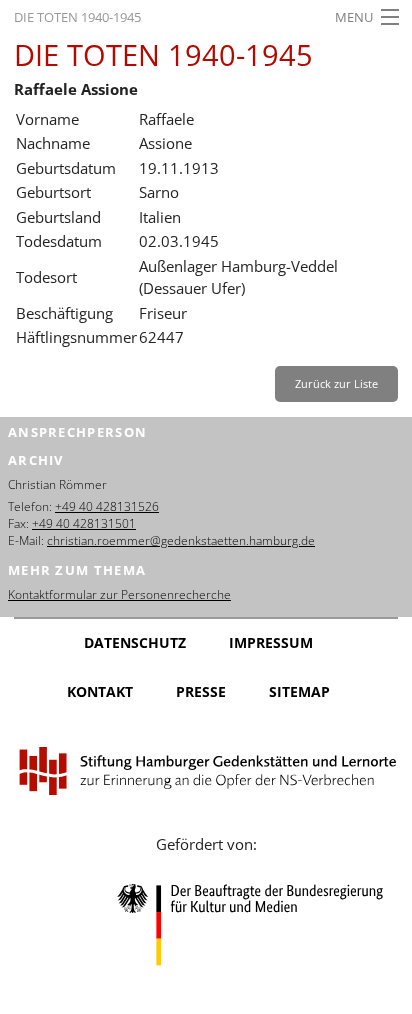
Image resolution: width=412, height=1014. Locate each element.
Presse (201, 691)
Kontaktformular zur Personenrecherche (119, 594)
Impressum (271, 642)
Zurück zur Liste (336, 383)
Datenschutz (135, 642)
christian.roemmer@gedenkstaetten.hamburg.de (181, 540)
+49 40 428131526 (107, 506)
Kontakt (100, 691)
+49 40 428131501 (84, 523)
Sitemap (299, 691)
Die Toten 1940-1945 (77, 17)
